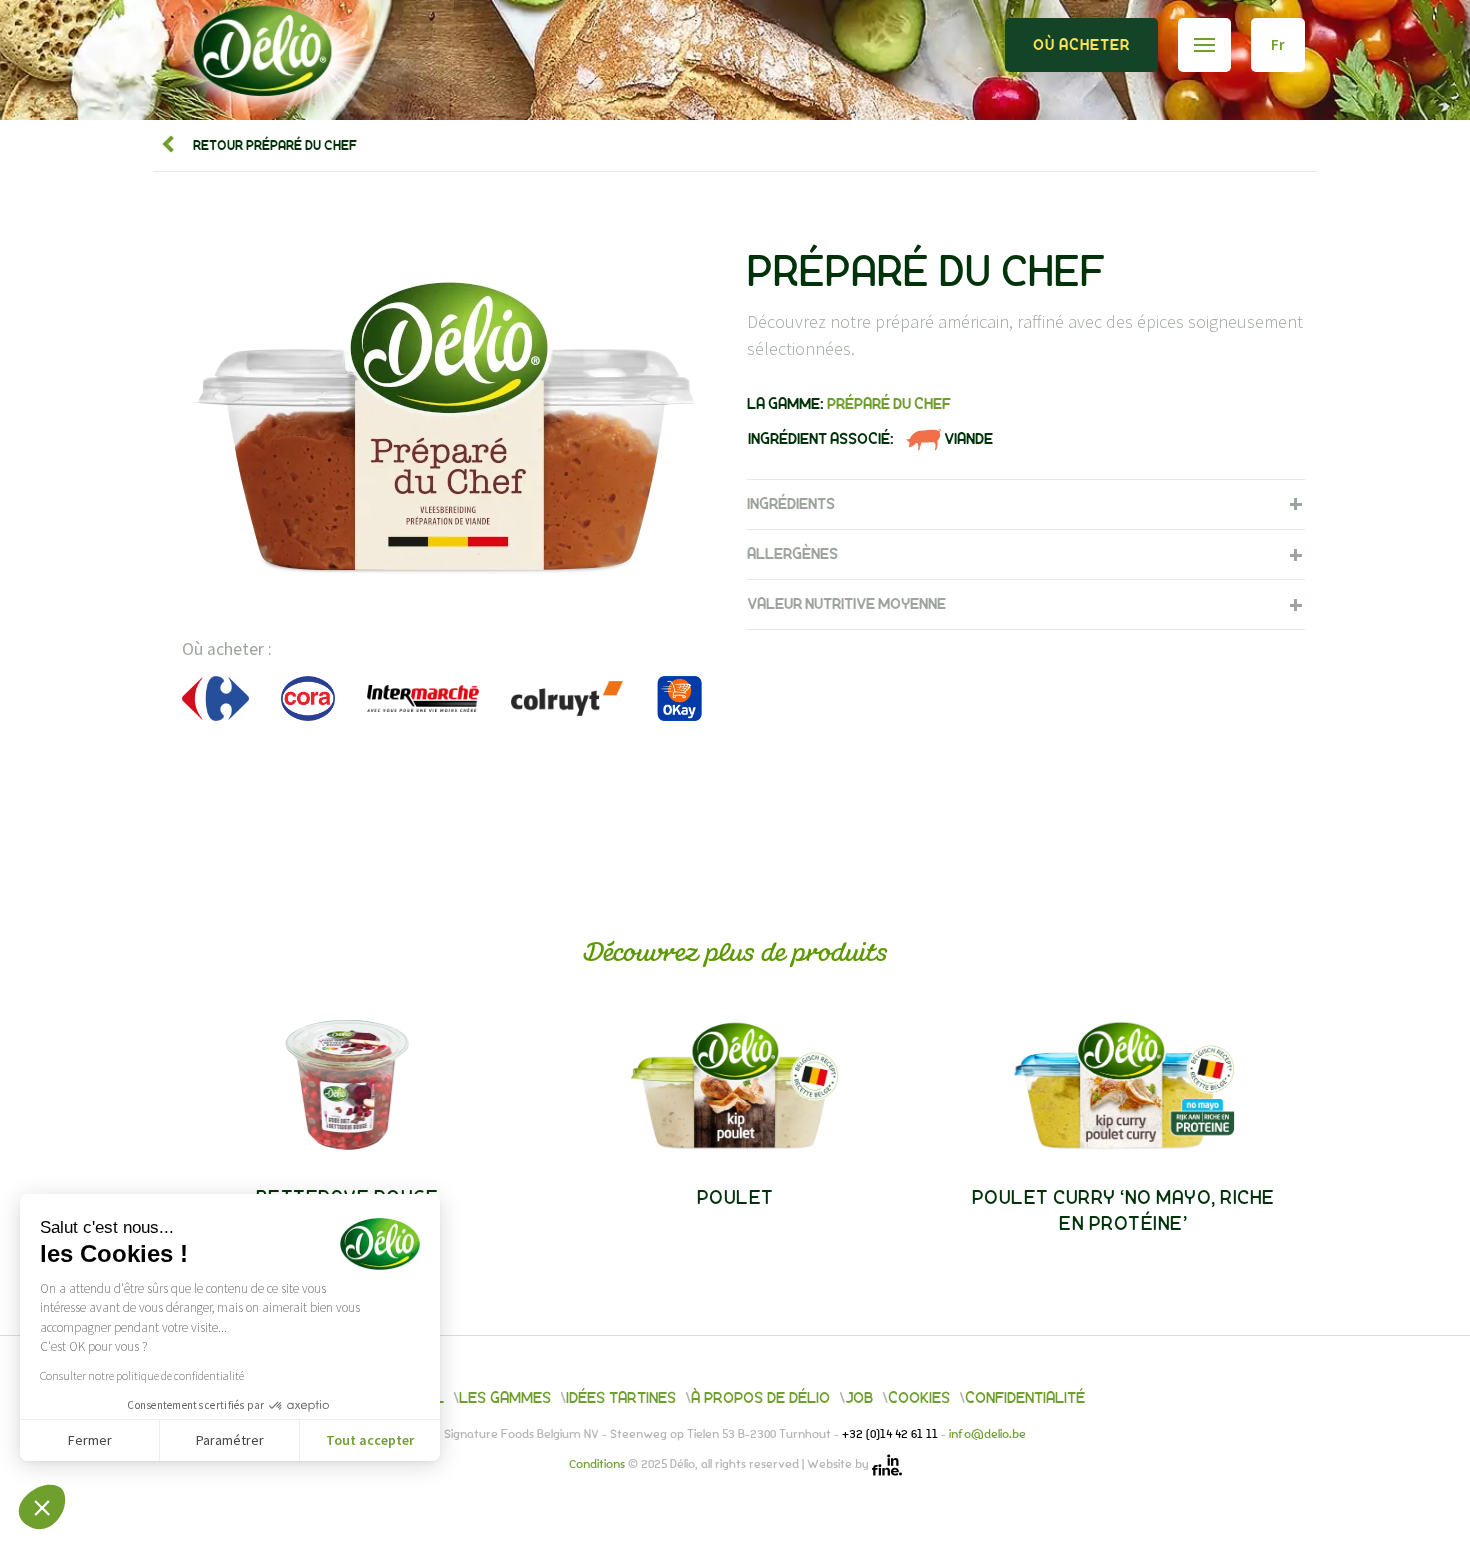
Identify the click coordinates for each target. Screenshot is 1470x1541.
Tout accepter (370, 1440)
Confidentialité (1025, 1398)
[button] (42, 1507)
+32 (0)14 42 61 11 (891, 1435)
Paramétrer (230, 1440)
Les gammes (505, 1398)
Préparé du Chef (889, 404)
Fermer (90, 1440)
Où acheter (1081, 45)
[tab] (1026, 504)
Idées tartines (621, 1398)
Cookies (919, 1398)
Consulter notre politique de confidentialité (142, 1375)
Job (859, 1398)
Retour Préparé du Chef (272, 146)
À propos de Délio (760, 1398)
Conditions (598, 1465)
